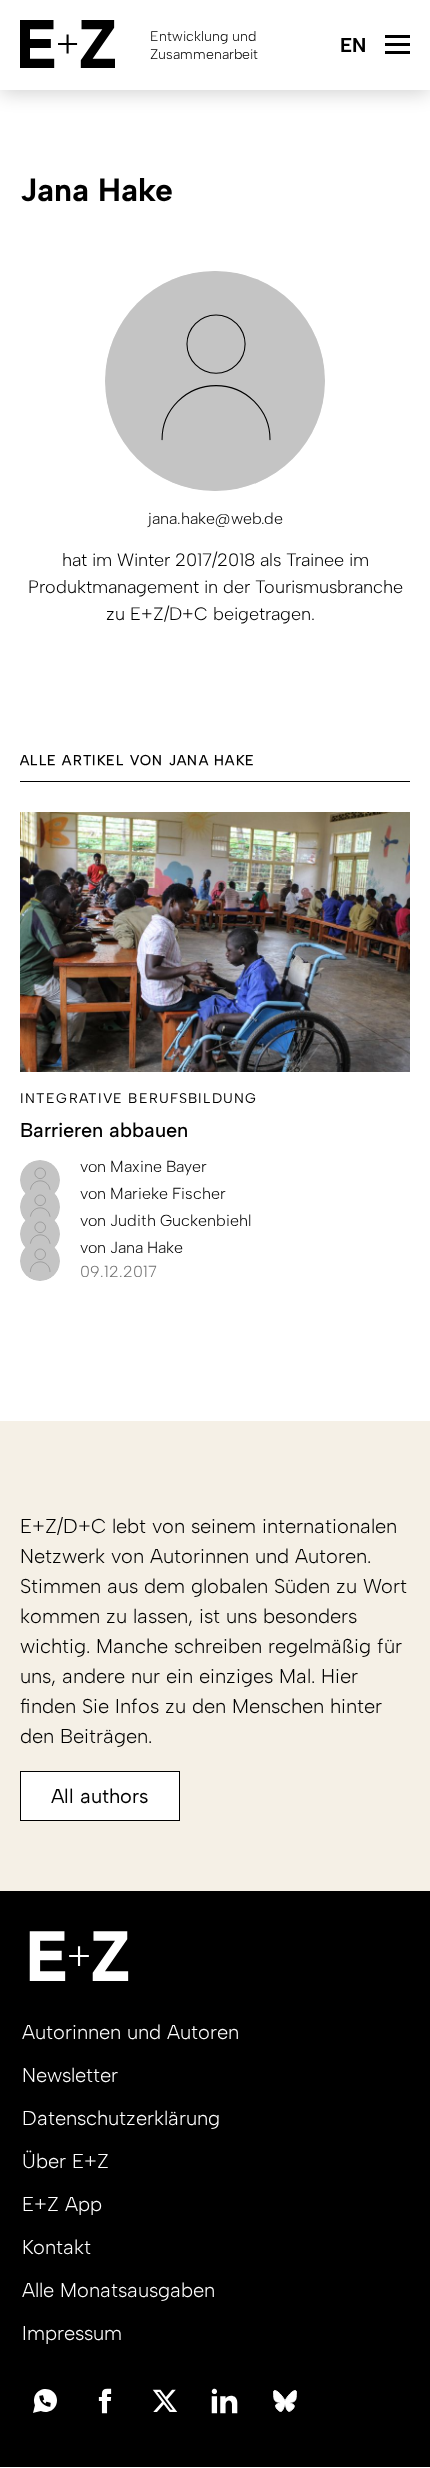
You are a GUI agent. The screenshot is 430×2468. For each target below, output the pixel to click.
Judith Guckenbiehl (165, 1220)
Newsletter (70, 2075)
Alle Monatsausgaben (118, 2290)
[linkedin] (225, 2399)
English (352, 46)
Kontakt (56, 2247)
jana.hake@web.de (215, 518)
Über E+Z (65, 2161)
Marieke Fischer (153, 1193)
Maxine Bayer (143, 1166)
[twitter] (165, 2399)
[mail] (45, 2399)
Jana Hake (131, 1247)
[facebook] (105, 2399)
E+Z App (62, 2204)
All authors (100, 1796)
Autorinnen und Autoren (130, 2032)
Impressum (72, 2333)
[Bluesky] (285, 2399)
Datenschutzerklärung (121, 2118)
